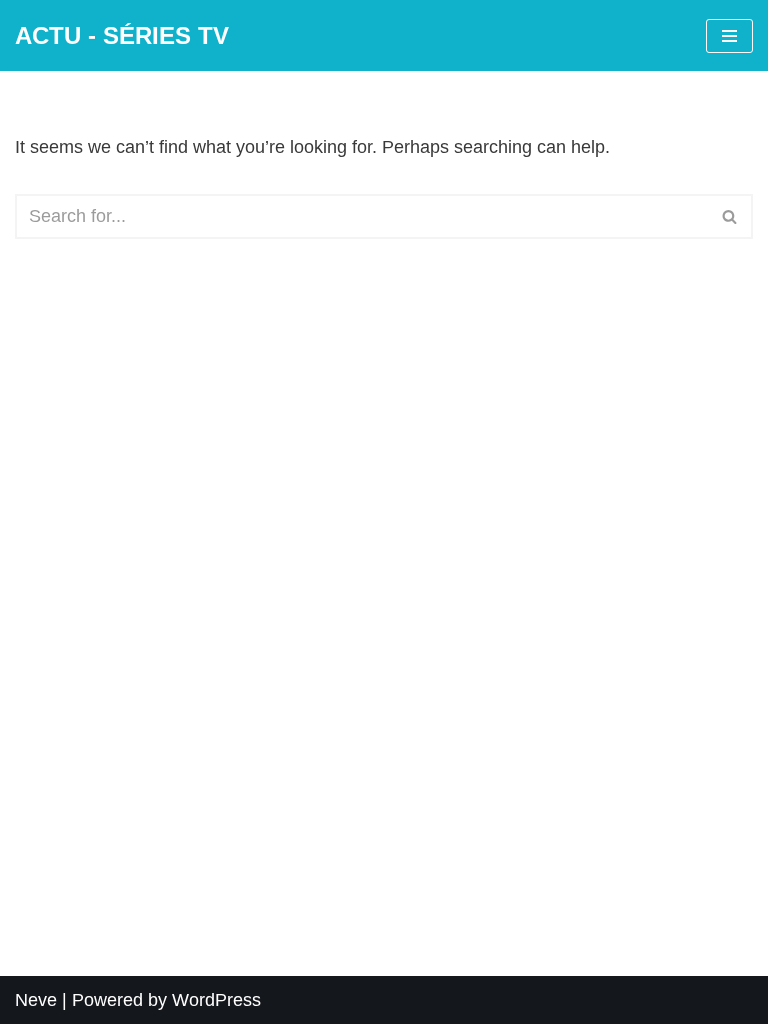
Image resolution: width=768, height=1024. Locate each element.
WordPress (216, 1000)
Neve (36, 1000)
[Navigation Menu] (729, 36)
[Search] (730, 216)
